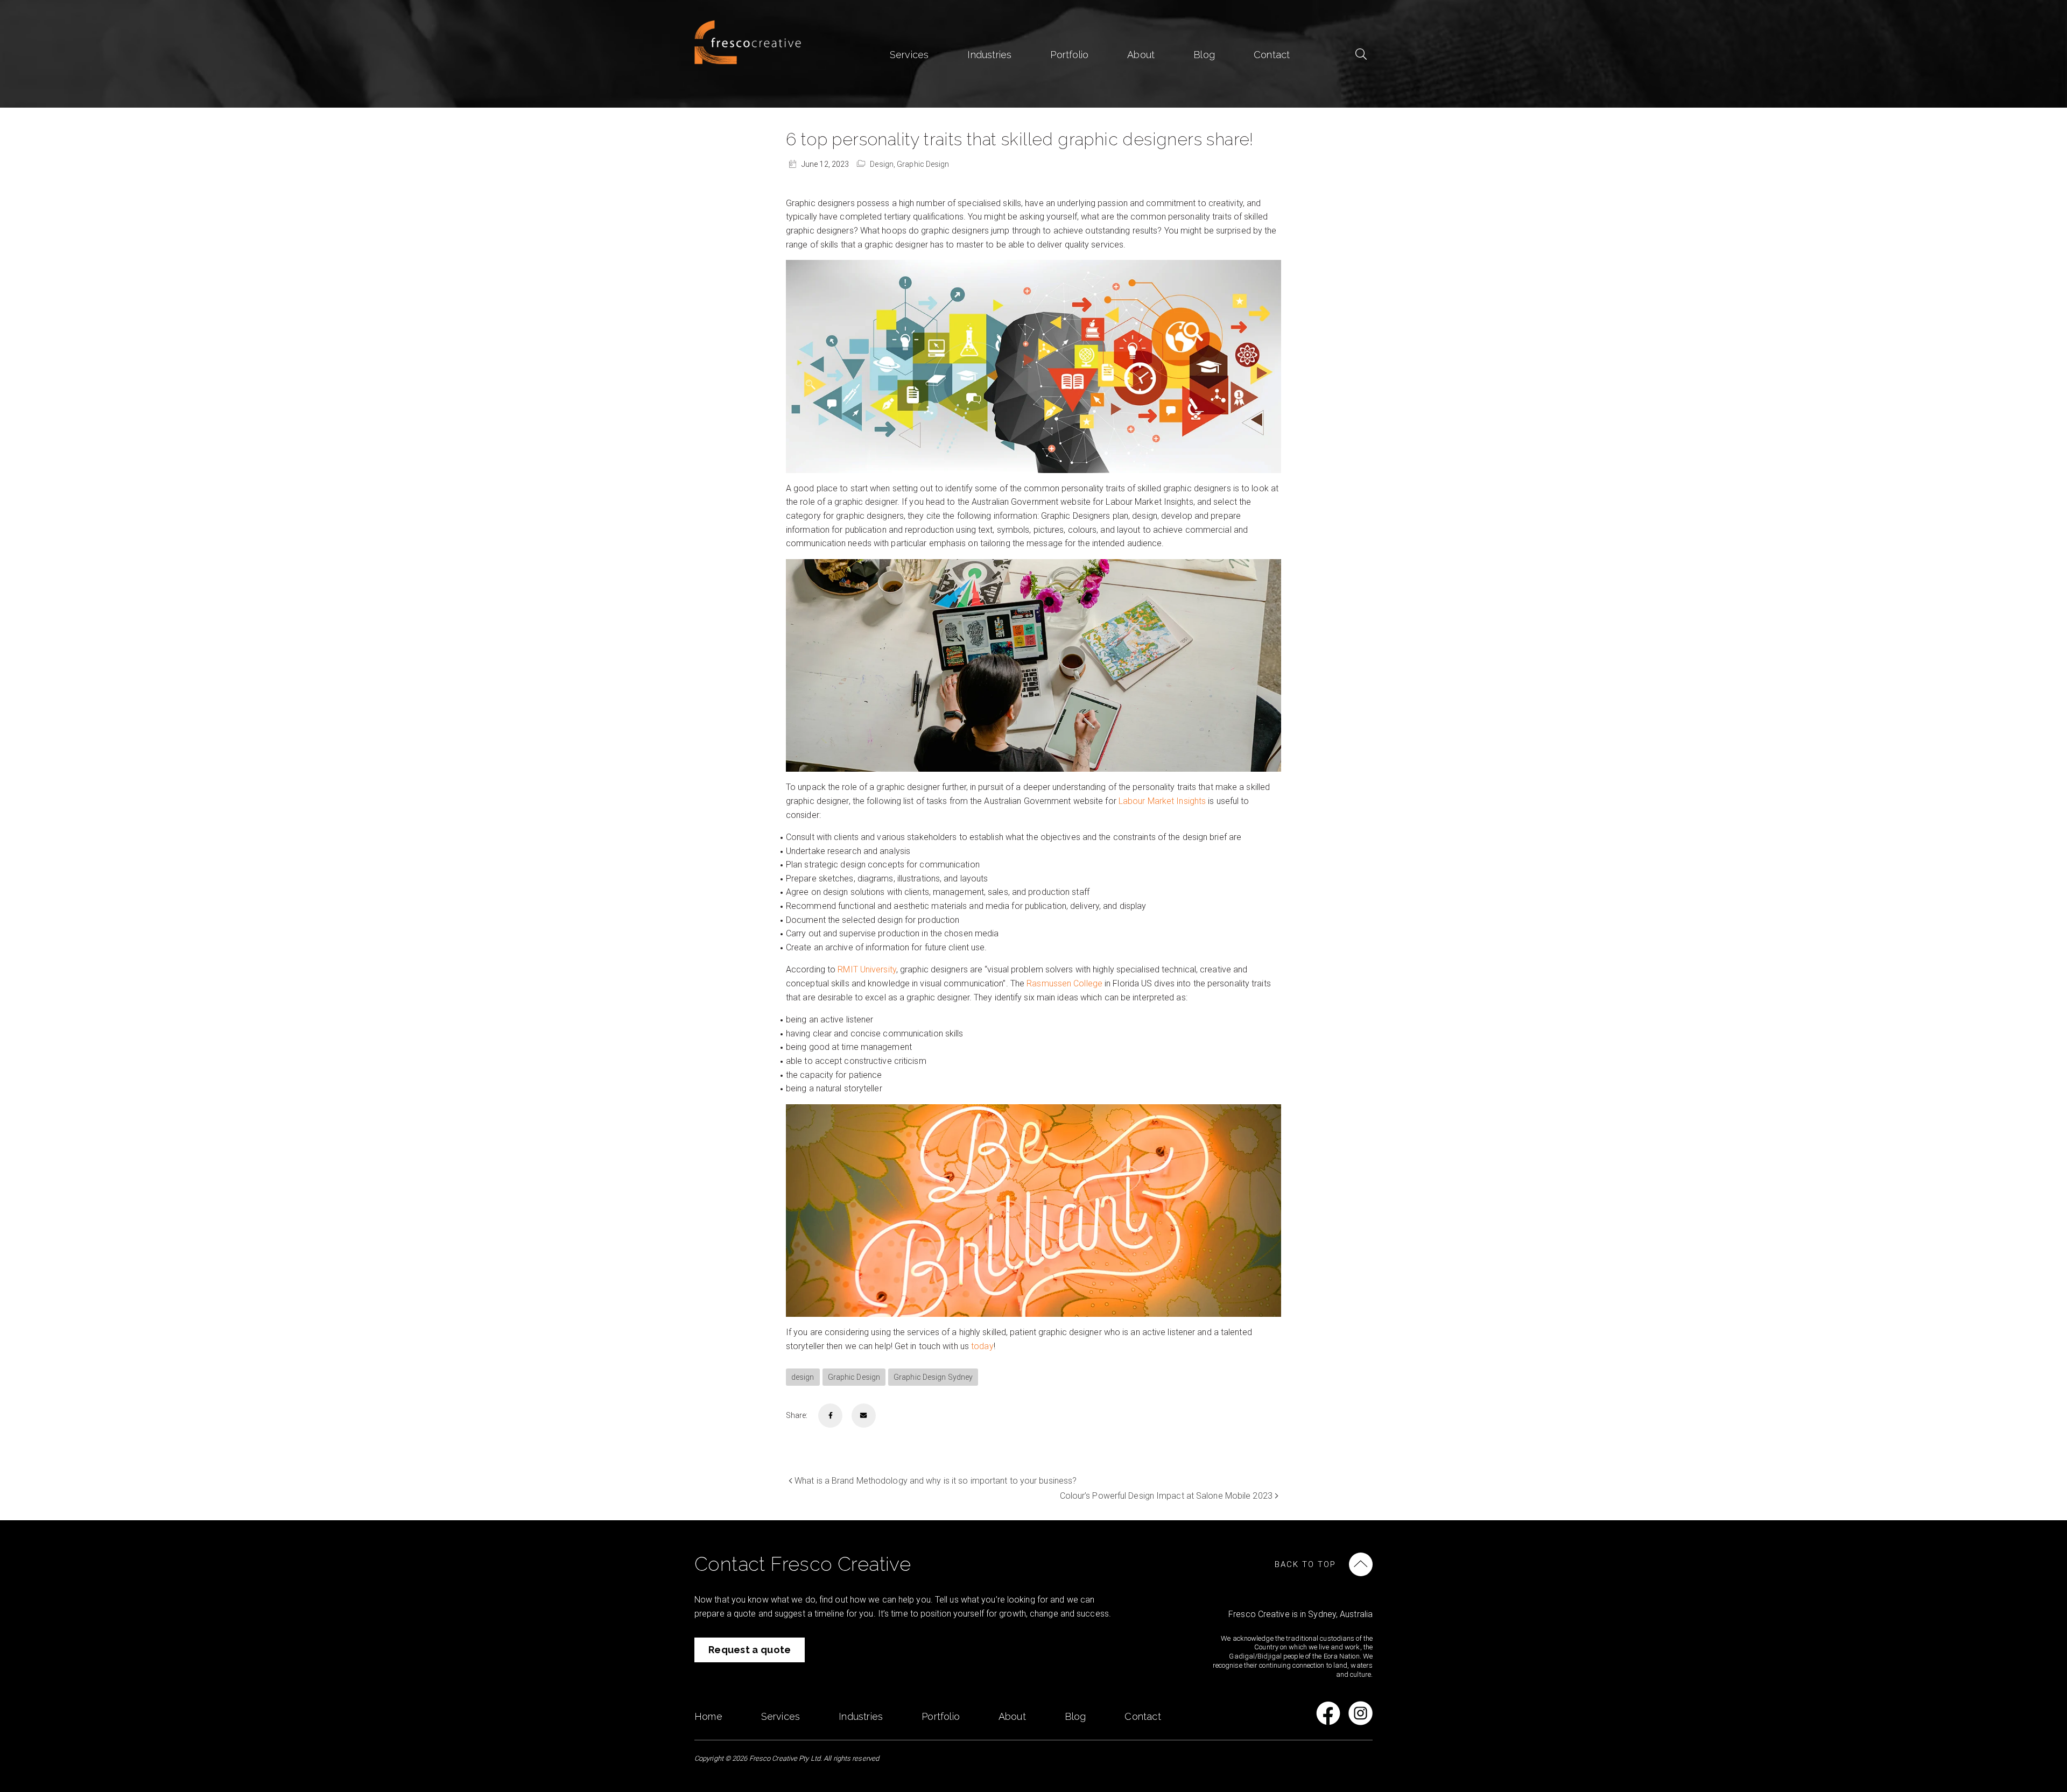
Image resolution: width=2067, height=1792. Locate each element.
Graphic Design (923, 164)
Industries (989, 55)
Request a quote (750, 1650)
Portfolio (1069, 55)
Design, (883, 164)
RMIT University (867, 969)
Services (909, 55)
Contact (1272, 55)
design (803, 1377)
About (1141, 55)
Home (708, 1716)
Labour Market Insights (1162, 801)
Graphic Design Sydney (933, 1377)
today (982, 1346)
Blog (1204, 55)
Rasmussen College (1064, 983)
